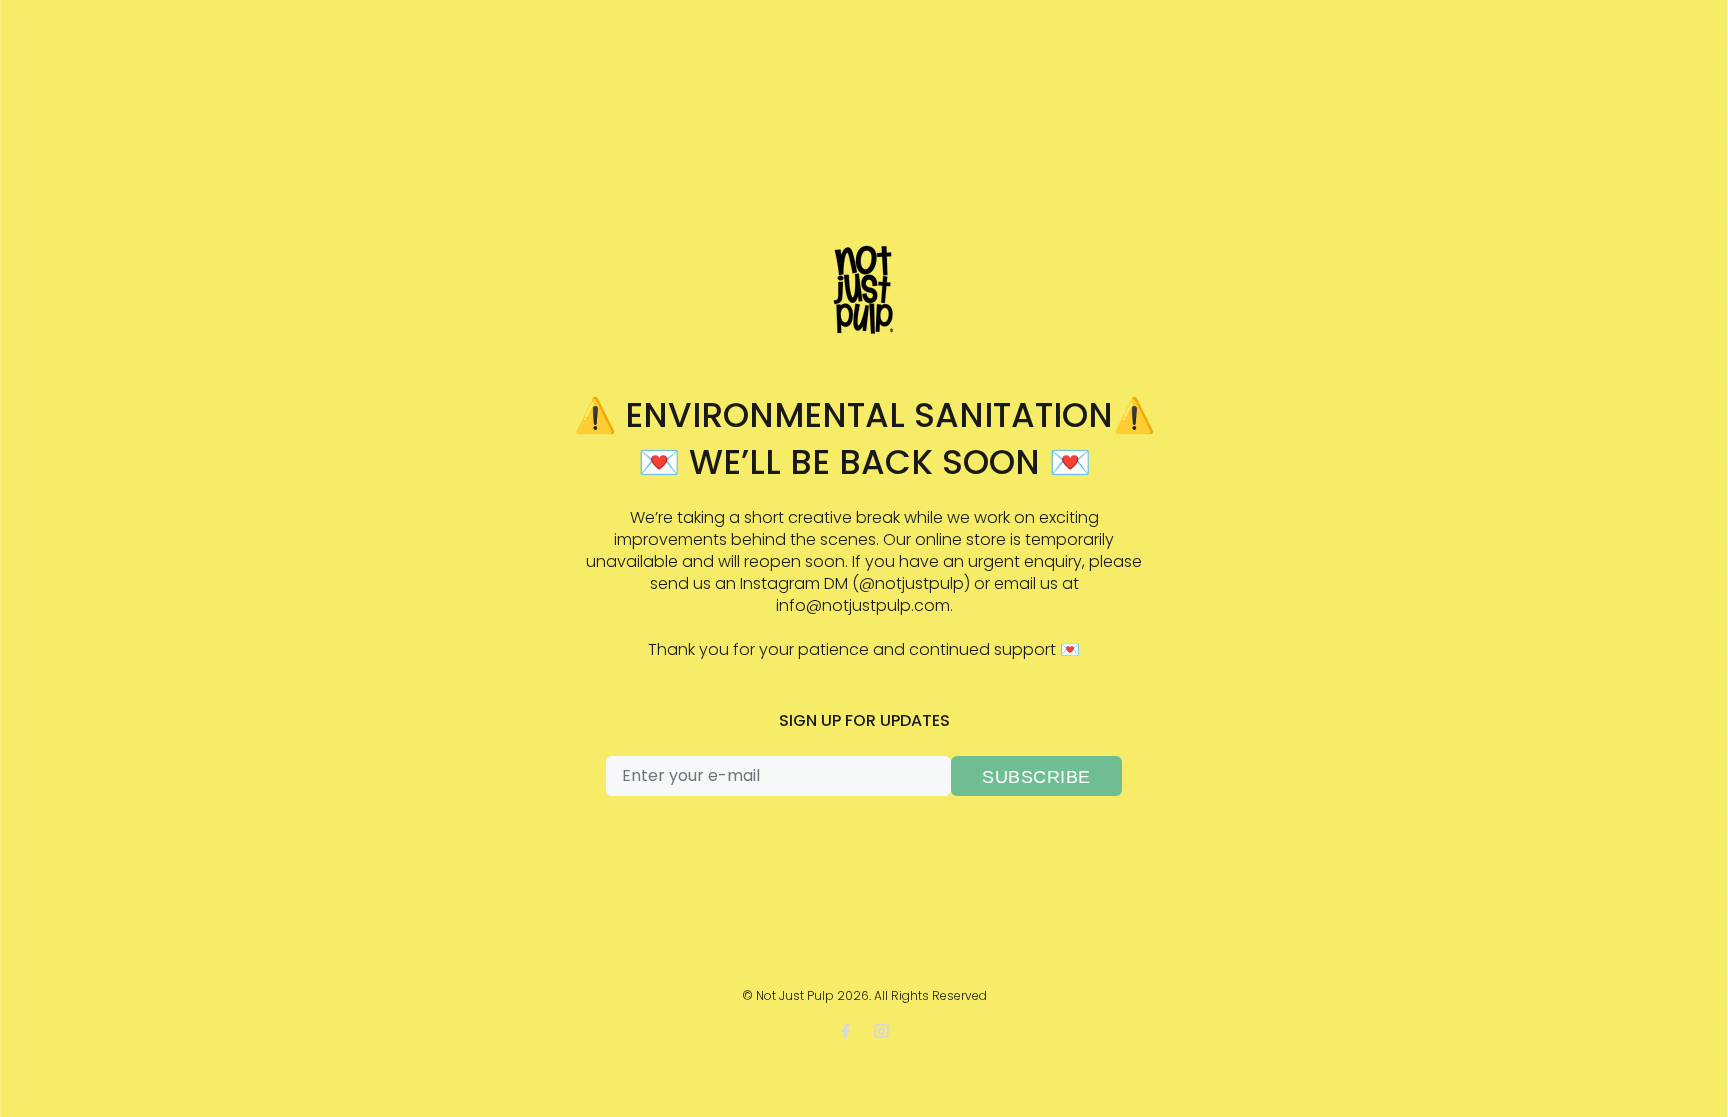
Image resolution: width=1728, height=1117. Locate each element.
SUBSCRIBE (1036, 777)
